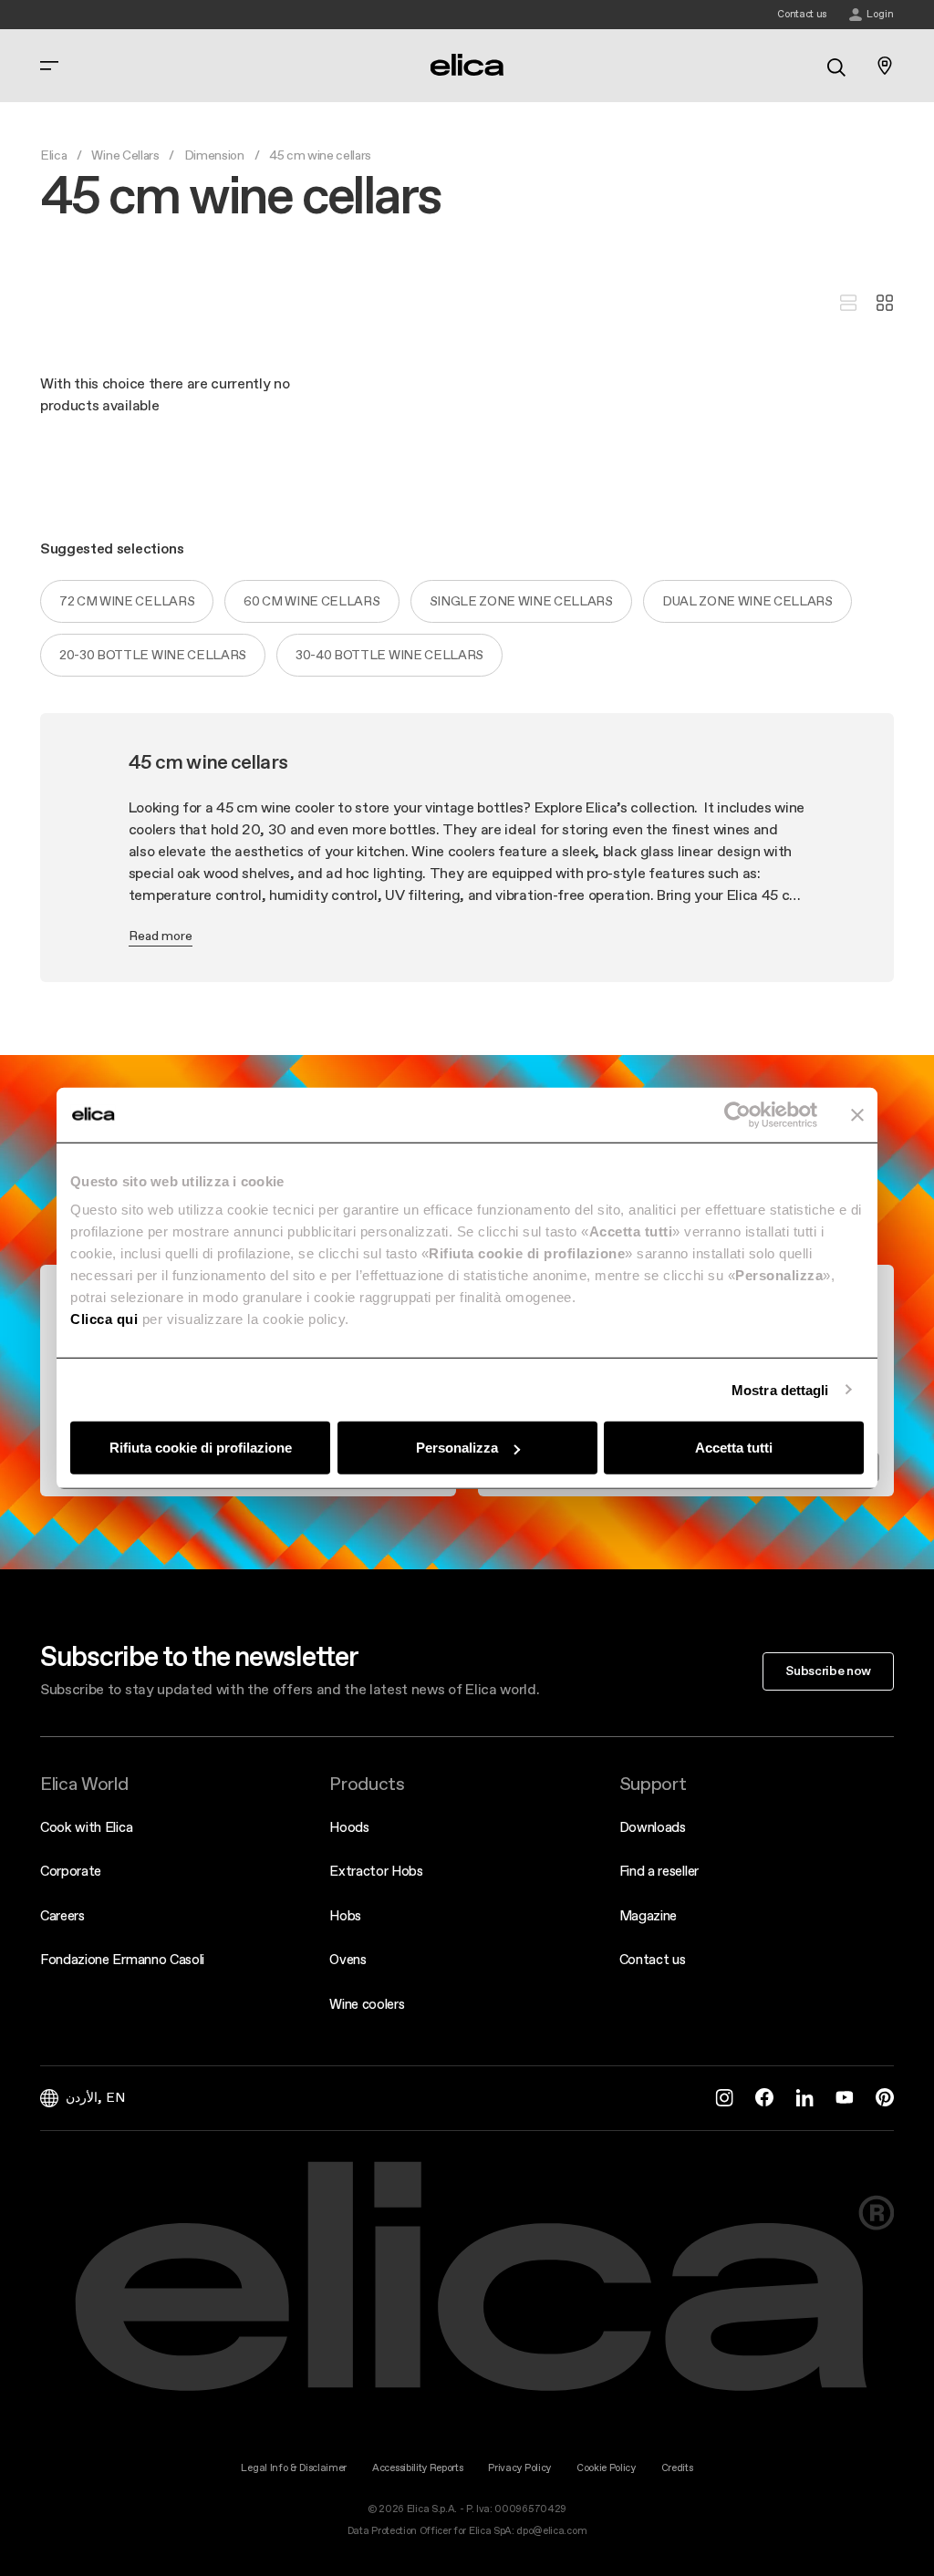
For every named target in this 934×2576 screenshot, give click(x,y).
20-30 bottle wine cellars (153, 655)
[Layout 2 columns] (885, 304)
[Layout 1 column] (848, 304)
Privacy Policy (519, 2468)
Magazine (648, 1915)
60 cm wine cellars (311, 601)
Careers (62, 1915)
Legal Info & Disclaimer (294, 2468)
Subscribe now (828, 1671)
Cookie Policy (606, 2468)
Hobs (345, 1915)
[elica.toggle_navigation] (49, 66)
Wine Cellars (125, 155)
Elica (53, 155)
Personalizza (457, 1448)
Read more (161, 936)
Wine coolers (367, 2004)
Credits (677, 2468)
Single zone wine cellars (521, 601)
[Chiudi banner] (857, 1114)
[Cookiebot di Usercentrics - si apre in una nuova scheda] (737, 1114)
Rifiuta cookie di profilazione (201, 1448)
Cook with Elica (86, 1827)
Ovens (348, 1959)
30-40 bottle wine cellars (389, 655)
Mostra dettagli (780, 1389)
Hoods (349, 1827)
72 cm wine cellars (127, 601)
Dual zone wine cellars (747, 601)
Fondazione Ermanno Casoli (122, 1959)
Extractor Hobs (376, 1871)
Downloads (653, 1827)
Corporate (71, 1871)
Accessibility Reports (417, 2468)
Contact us (653, 1959)
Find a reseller (659, 1871)
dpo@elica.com (551, 2531)
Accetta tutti (734, 1448)
